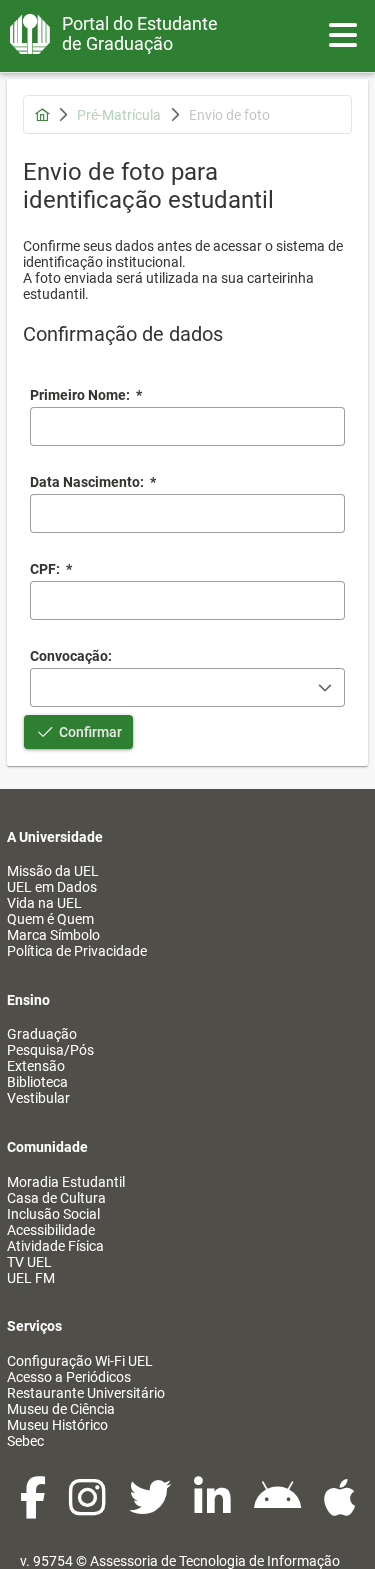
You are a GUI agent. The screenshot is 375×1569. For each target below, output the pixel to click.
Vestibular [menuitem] (38, 1098)
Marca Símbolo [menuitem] (53, 935)
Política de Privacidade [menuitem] (77, 951)
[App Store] (340, 1508)
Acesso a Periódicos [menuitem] (69, 1377)
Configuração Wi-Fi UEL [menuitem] (80, 1361)
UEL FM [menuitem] (31, 1278)
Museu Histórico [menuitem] (57, 1425)
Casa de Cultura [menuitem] (56, 1198)
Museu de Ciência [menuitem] (61, 1409)
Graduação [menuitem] (42, 1034)
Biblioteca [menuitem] (37, 1082)
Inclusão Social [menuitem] (53, 1214)
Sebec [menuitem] (25, 1441)
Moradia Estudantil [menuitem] (66, 1182)
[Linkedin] (214, 1508)
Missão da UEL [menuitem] (53, 871)
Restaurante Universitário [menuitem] (86, 1393)
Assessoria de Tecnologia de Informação (215, 1561)
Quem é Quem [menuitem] (50, 919)
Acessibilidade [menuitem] (51, 1230)
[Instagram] (89, 1508)
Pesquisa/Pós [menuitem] (50, 1050)
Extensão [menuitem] (36, 1066)
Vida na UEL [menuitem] (44, 903)
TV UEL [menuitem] (29, 1262)
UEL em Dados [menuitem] (52, 887)
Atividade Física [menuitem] (55, 1246)
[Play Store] (279, 1508)
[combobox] (187, 513)
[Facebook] (34, 1508)
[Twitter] (151, 1508)
